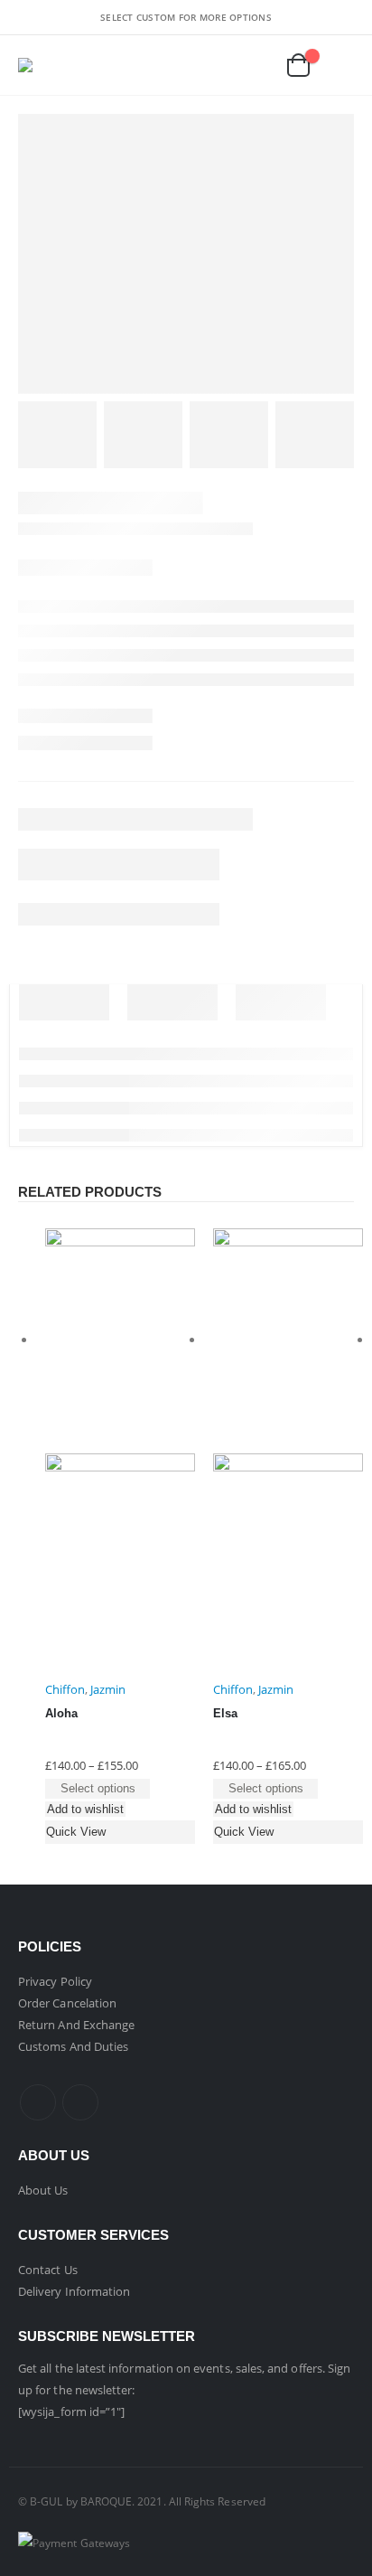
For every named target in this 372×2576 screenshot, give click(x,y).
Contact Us (48, 2270)
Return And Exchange (76, 2025)
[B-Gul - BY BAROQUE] (40, 65)
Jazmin (108, 1689)
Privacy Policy (55, 1981)
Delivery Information (74, 2291)
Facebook (38, 2102)
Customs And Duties (73, 2046)
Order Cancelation (67, 2003)
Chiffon (65, 1689)
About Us (43, 2190)
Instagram (80, 2102)
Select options (98, 1788)
